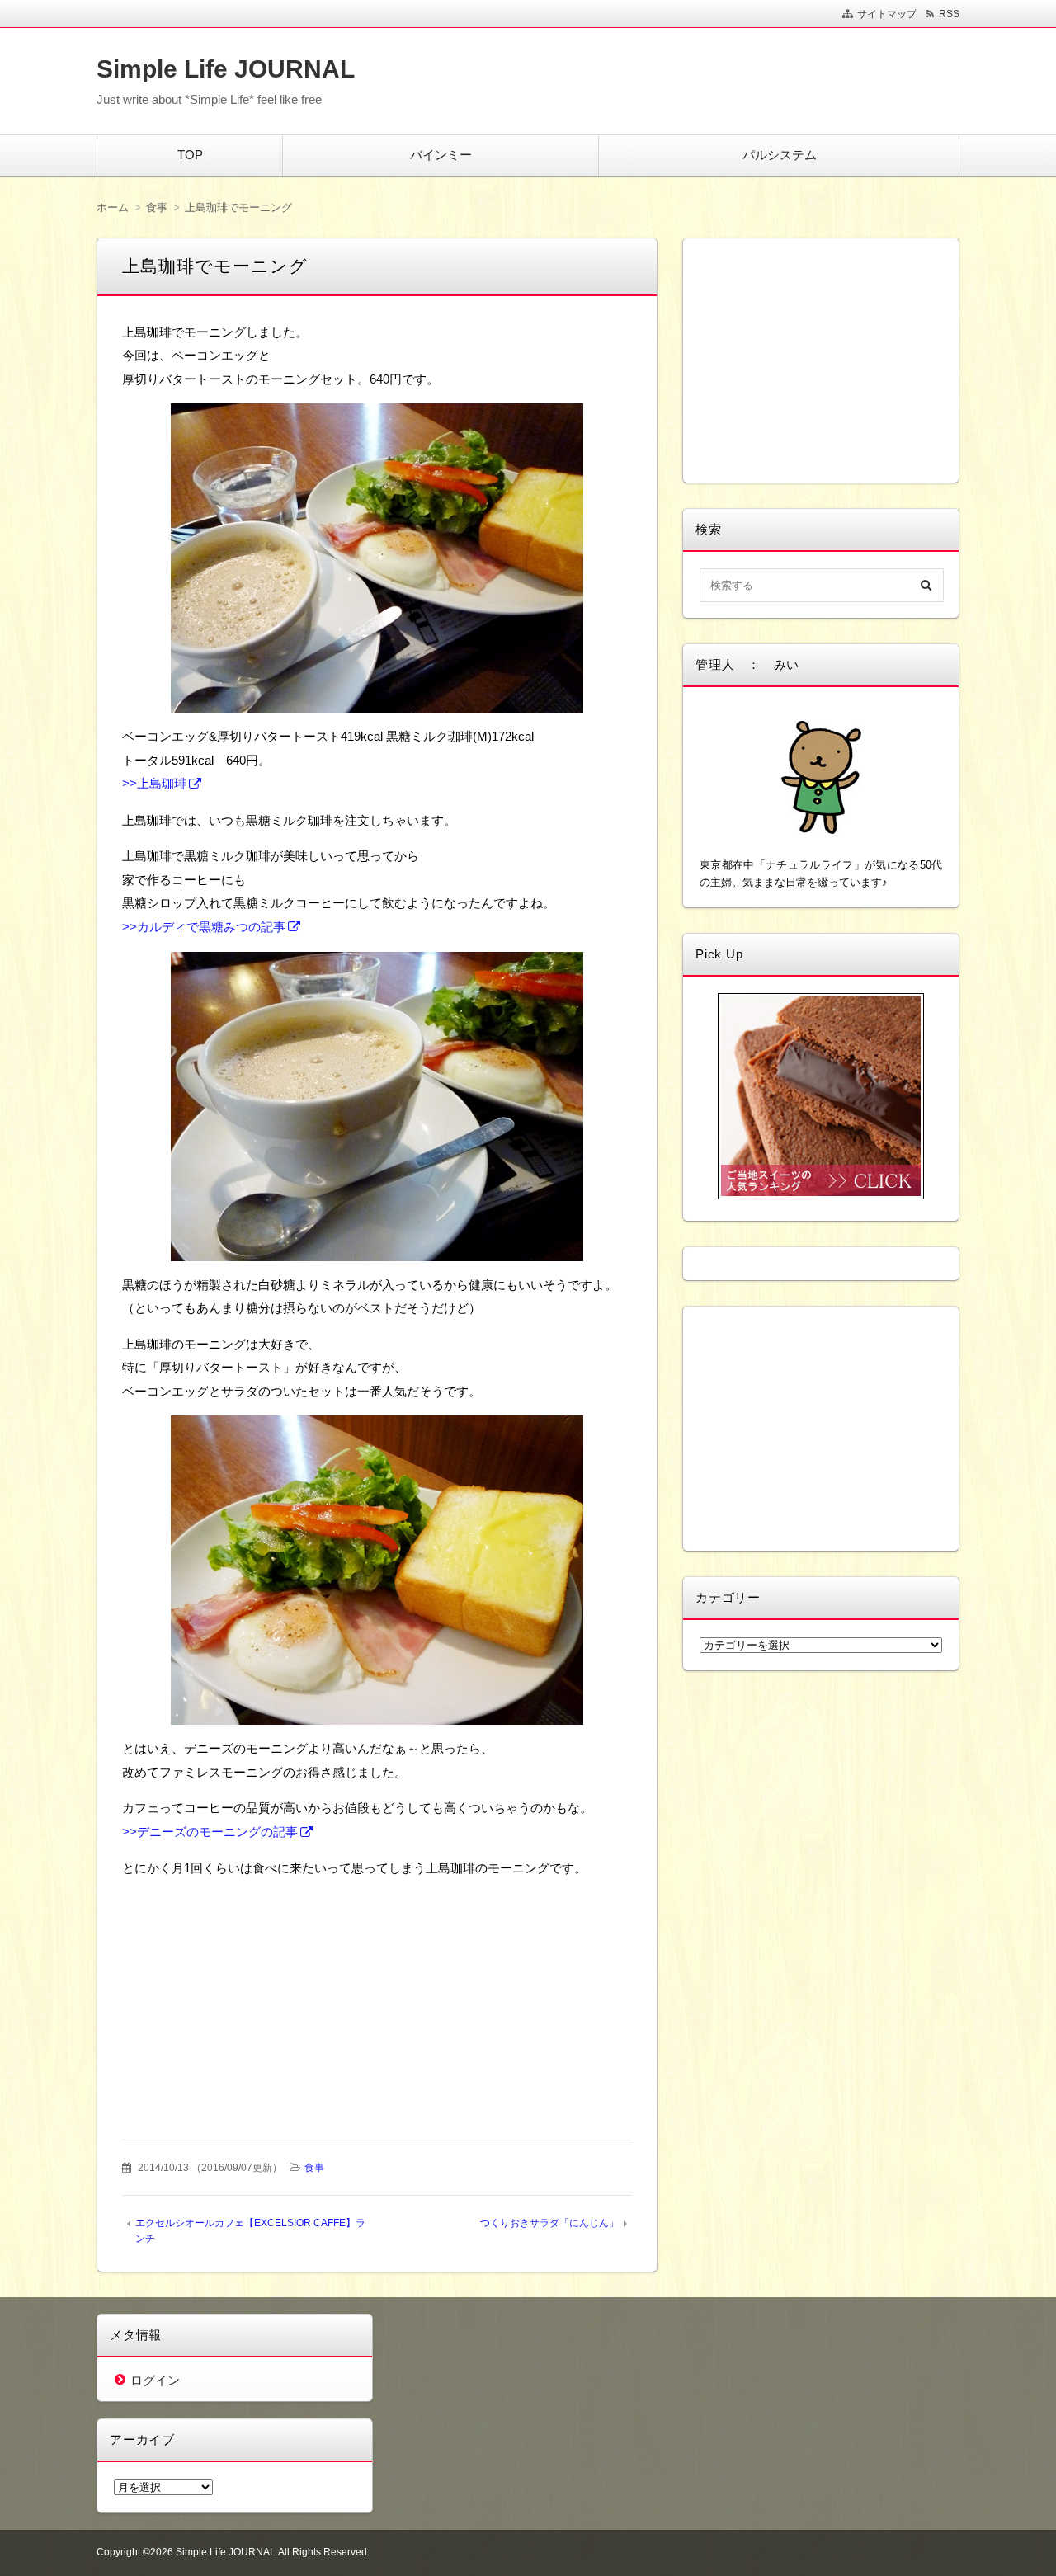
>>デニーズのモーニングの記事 (210, 1832)
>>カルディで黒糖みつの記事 (204, 927)
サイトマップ (887, 14)
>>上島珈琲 (154, 783)
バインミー (441, 155)
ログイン (155, 2380)
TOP (190, 155)
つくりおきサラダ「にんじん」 (549, 2223)
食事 (314, 2168)
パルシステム (780, 155)
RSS (949, 14)
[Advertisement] (252, 1996)
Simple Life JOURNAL (226, 69)
